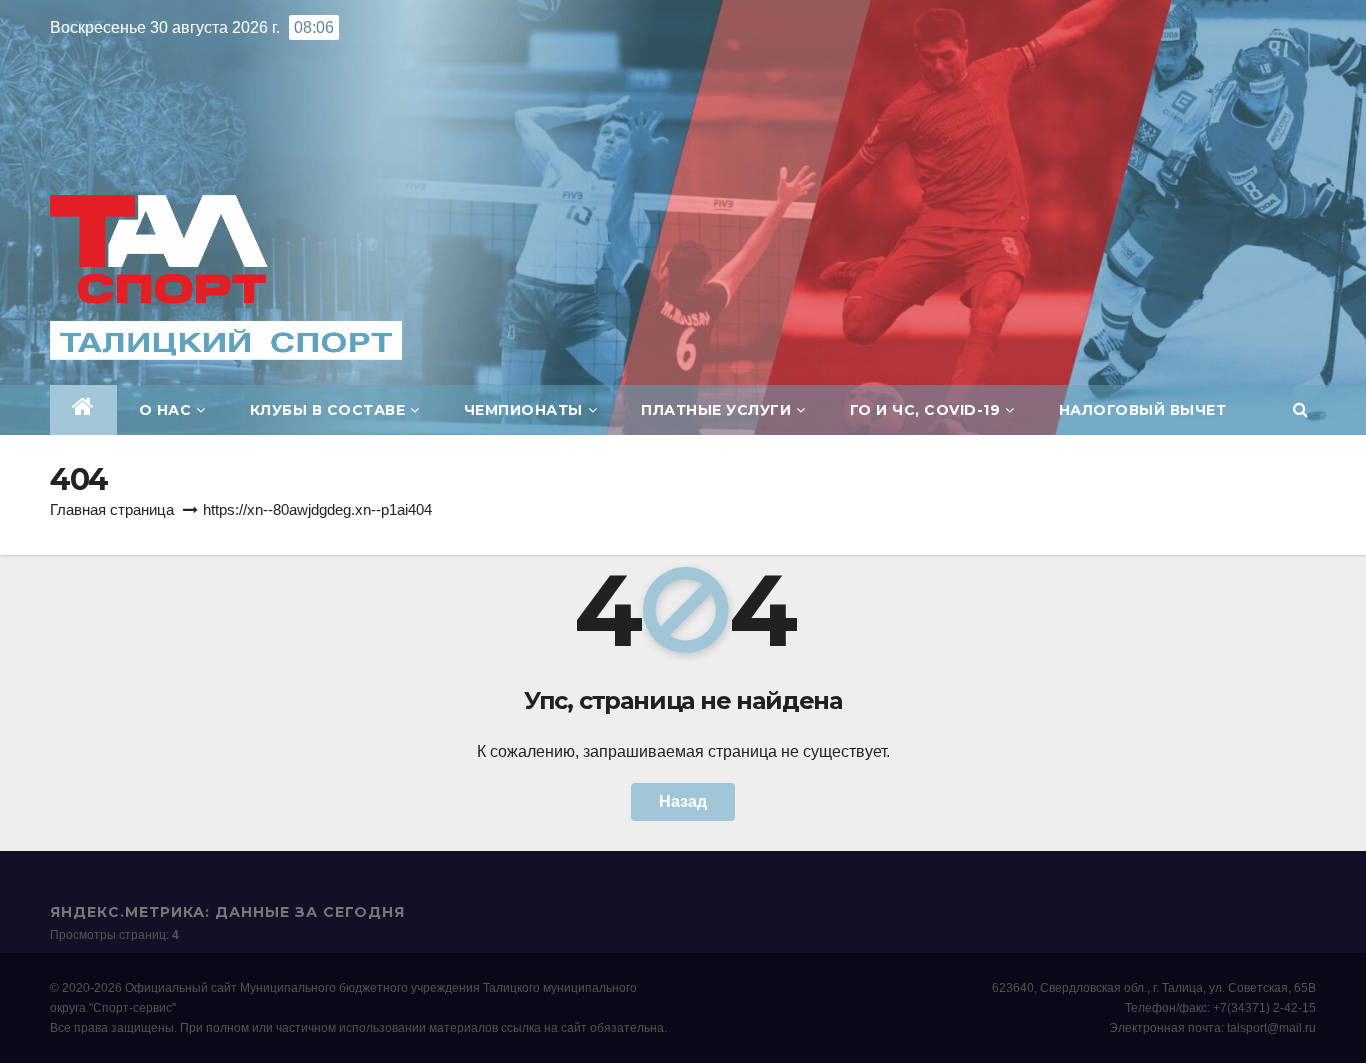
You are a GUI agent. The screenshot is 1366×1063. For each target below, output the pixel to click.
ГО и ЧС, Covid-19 (925, 410)
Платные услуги (716, 410)
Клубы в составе (328, 410)
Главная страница (112, 509)
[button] (1300, 409)
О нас (165, 410)
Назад (683, 801)
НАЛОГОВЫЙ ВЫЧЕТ (1143, 410)
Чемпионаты (523, 410)
